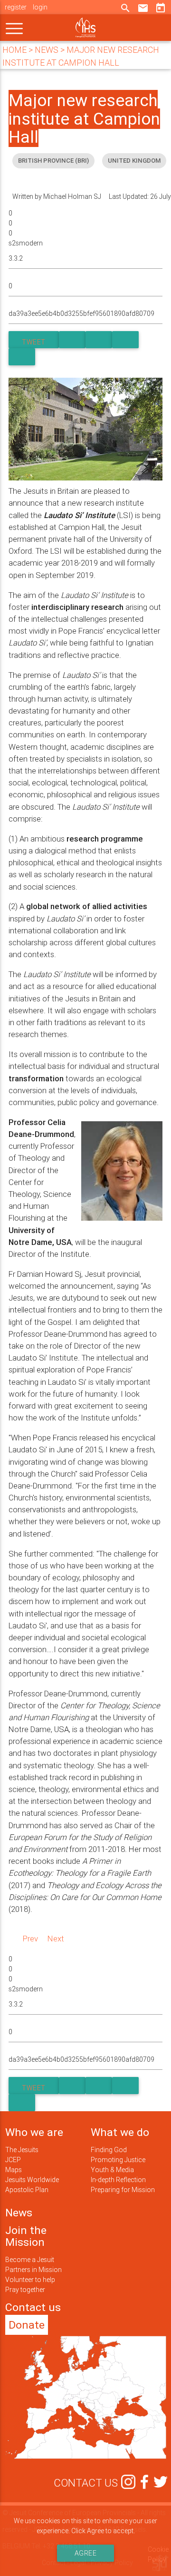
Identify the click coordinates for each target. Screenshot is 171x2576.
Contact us (33, 2307)
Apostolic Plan (27, 2190)
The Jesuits (22, 2150)
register (16, 7)
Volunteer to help (30, 2280)
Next (56, 1939)
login (40, 7)
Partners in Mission (33, 2270)
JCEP (13, 2160)
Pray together (25, 2290)
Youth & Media (112, 2170)
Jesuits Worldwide (32, 2180)
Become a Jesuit (30, 2260)
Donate (27, 2325)
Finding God (109, 2150)
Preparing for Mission (123, 2190)
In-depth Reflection (118, 2180)
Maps (14, 2170)
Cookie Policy (158, 2554)
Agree (86, 2553)
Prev (30, 1939)
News (19, 2213)
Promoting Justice (118, 2160)
